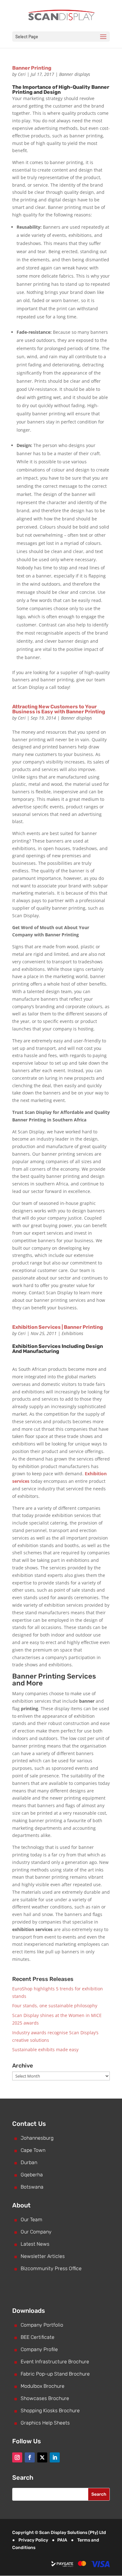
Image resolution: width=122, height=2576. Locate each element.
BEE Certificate (38, 2337)
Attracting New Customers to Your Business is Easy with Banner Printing (59, 709)
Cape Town (33, 2150)
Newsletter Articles (43, 2256)
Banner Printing (32, 68)
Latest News (35, 2244)
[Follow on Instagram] (17, 2457)
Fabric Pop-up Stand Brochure (55, 2374)
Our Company (36, 2232)
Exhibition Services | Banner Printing (58, 1327)
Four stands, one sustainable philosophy (55, 2006)
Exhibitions (72, 1333)
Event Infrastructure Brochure (55, 2362)
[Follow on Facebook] (30, 2457)
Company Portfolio (42, 2325)
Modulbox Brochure (43, 2386)
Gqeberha (32, 2175)
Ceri (22, 74)
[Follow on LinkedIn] (55, 2457)
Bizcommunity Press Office (51, 2268)
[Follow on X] (42, 2457)
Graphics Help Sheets (45, 2423)
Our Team (31, 2219)
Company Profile (39, 2349)
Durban (29, 2162)
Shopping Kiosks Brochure (50, 2411)
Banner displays (75, 74)
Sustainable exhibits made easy (45, 2049)
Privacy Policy (33, 2540)
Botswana (32, 2187)
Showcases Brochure (45, 2398)
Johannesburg (37, 2138)
